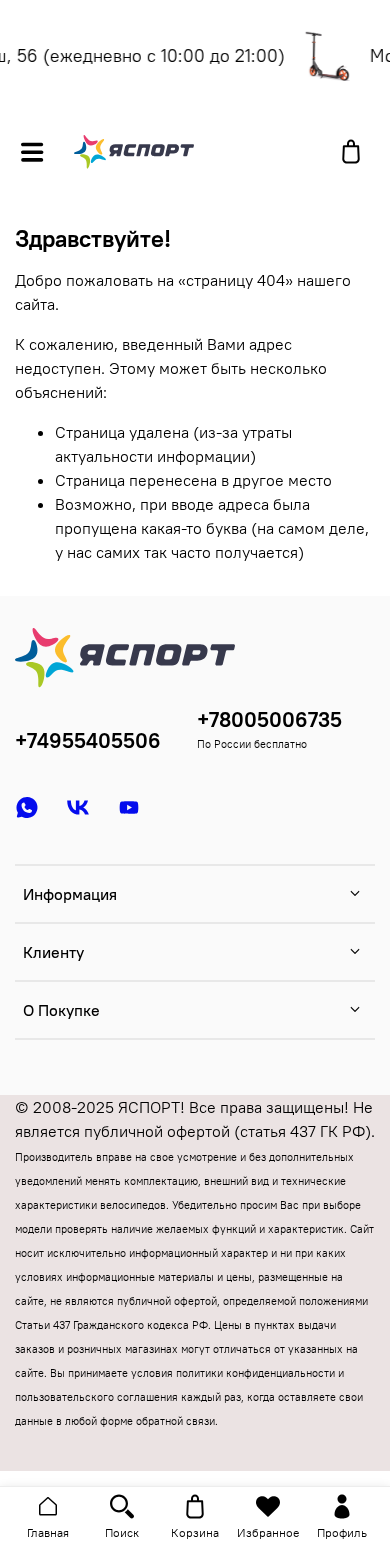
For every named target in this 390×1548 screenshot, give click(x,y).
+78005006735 (269, 719)
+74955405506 (88, 740)
